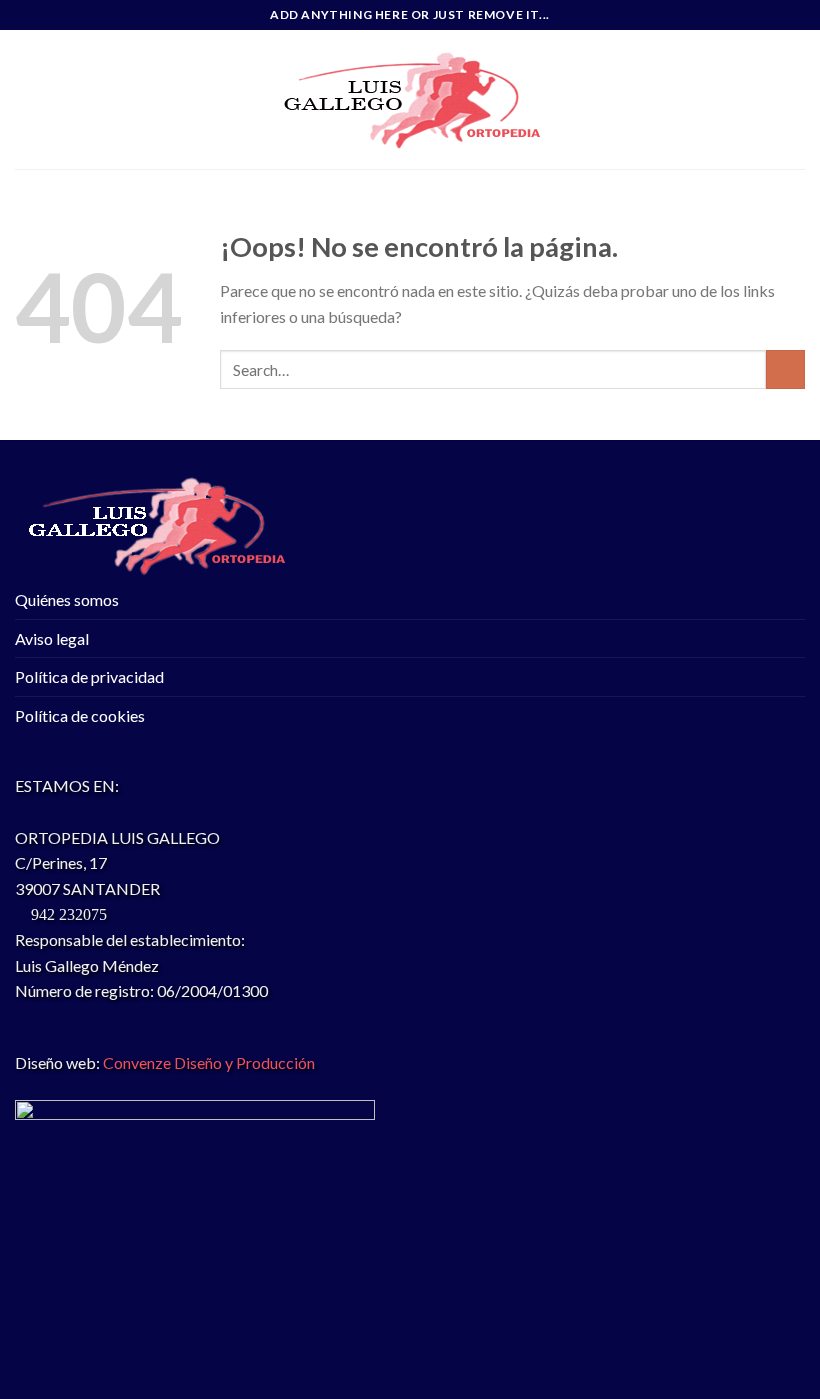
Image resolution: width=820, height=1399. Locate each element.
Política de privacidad (89, 676)
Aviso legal (52, 638)
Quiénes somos (67, 599)
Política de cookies (80, 715)
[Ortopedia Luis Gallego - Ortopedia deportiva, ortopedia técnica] (410, 100)
